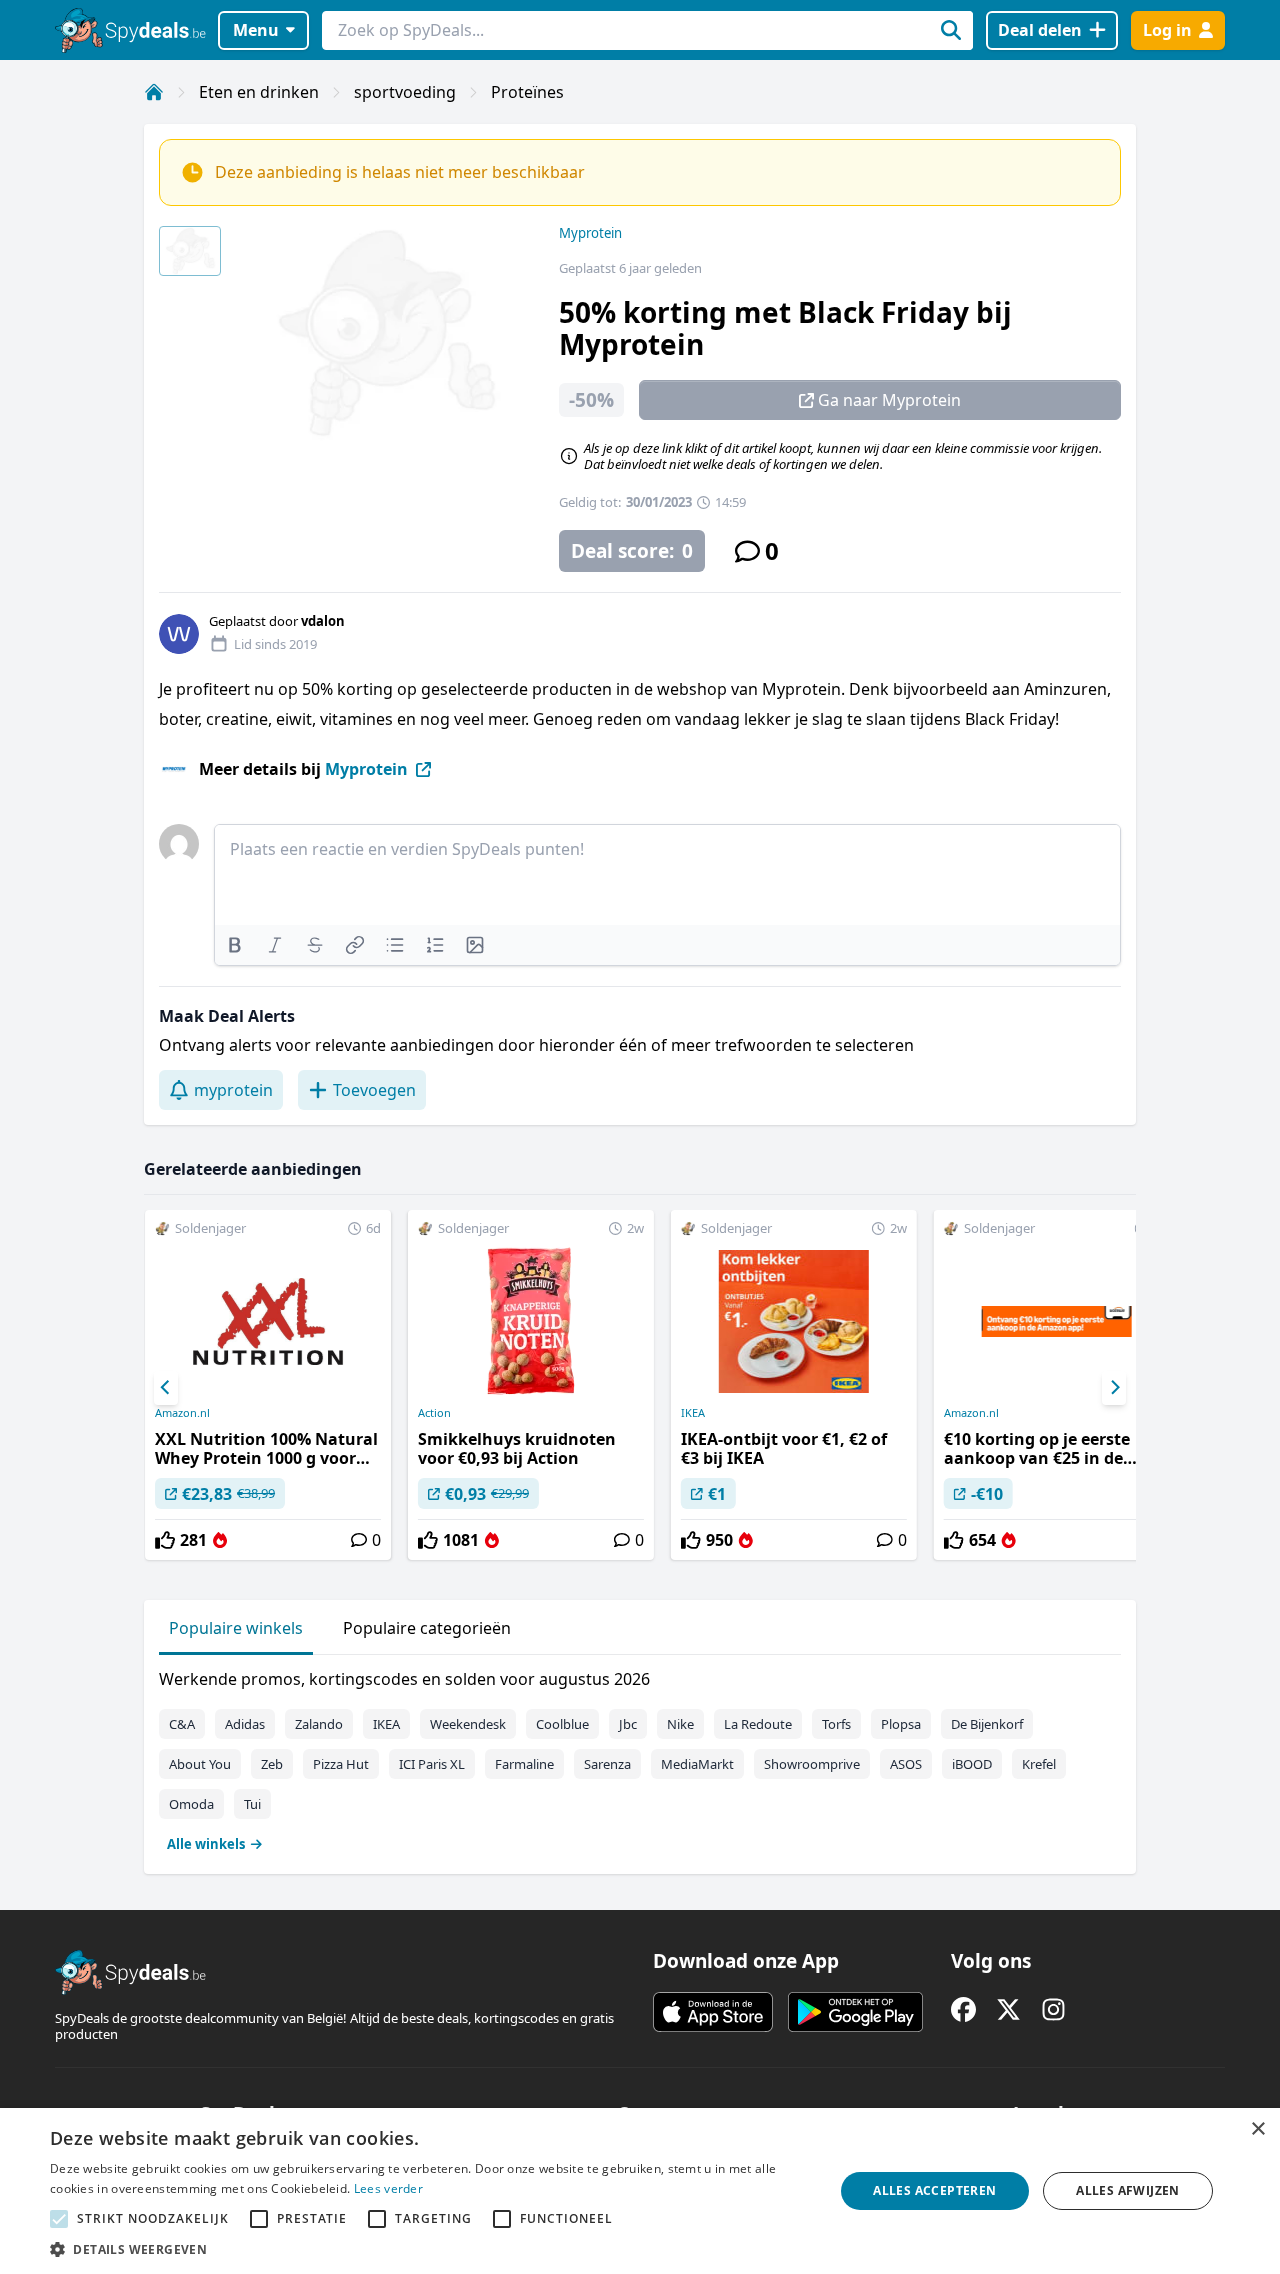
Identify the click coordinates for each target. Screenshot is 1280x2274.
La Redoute (758, 1724)
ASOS (906, 1764)
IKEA (693, 1413)
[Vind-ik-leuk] (165, 1540)
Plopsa (901, 1724)
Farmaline (524, 1764)
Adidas (245, 1724)
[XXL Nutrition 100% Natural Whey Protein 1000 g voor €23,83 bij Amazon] (268, 1385)
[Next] (1114, 1388)
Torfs (836, 1724)
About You (200, 1764)
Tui (252, 1804)
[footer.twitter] (1008, 2009)
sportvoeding (405, 92)
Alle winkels (206, 1844)
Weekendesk (468, 1724)
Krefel (1039, 1764)
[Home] (154, 92)
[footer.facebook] (963, 2009)
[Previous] (166, 1388)
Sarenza (607, 1764)
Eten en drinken (259, 92)
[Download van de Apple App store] (713, 2012)
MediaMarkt (697, 1764)
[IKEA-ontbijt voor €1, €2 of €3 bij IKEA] (794, 1385)
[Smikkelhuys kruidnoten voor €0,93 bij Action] (531, 1385)
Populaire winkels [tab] (236, 1628)
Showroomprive (812, 1764)
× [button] (1257, 2129)
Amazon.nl (182, 1413)
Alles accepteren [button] (934, 2190)
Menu (256, 30)
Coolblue (562, 1724)
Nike (680, 1724)
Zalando (319, 1724)
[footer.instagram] (1053, 2009)
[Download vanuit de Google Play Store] (855, 2012)
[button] (430, 2249)
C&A (182, 1724)
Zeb (272, 1764)
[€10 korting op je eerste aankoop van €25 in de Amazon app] (1057, 1385)
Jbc (628, 1724)
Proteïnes (527, 92)
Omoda (191, 1804)
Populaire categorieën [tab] (427, 1628)
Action (434, 1413)
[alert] (640, 2191)
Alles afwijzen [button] (1128, 2190)
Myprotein (590, 233)
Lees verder (388, 2188)
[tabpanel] (640, 1757)
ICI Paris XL (432, 1764)
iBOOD (972, 1764)
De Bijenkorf (987, 1724)
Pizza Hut (341, 1764)
